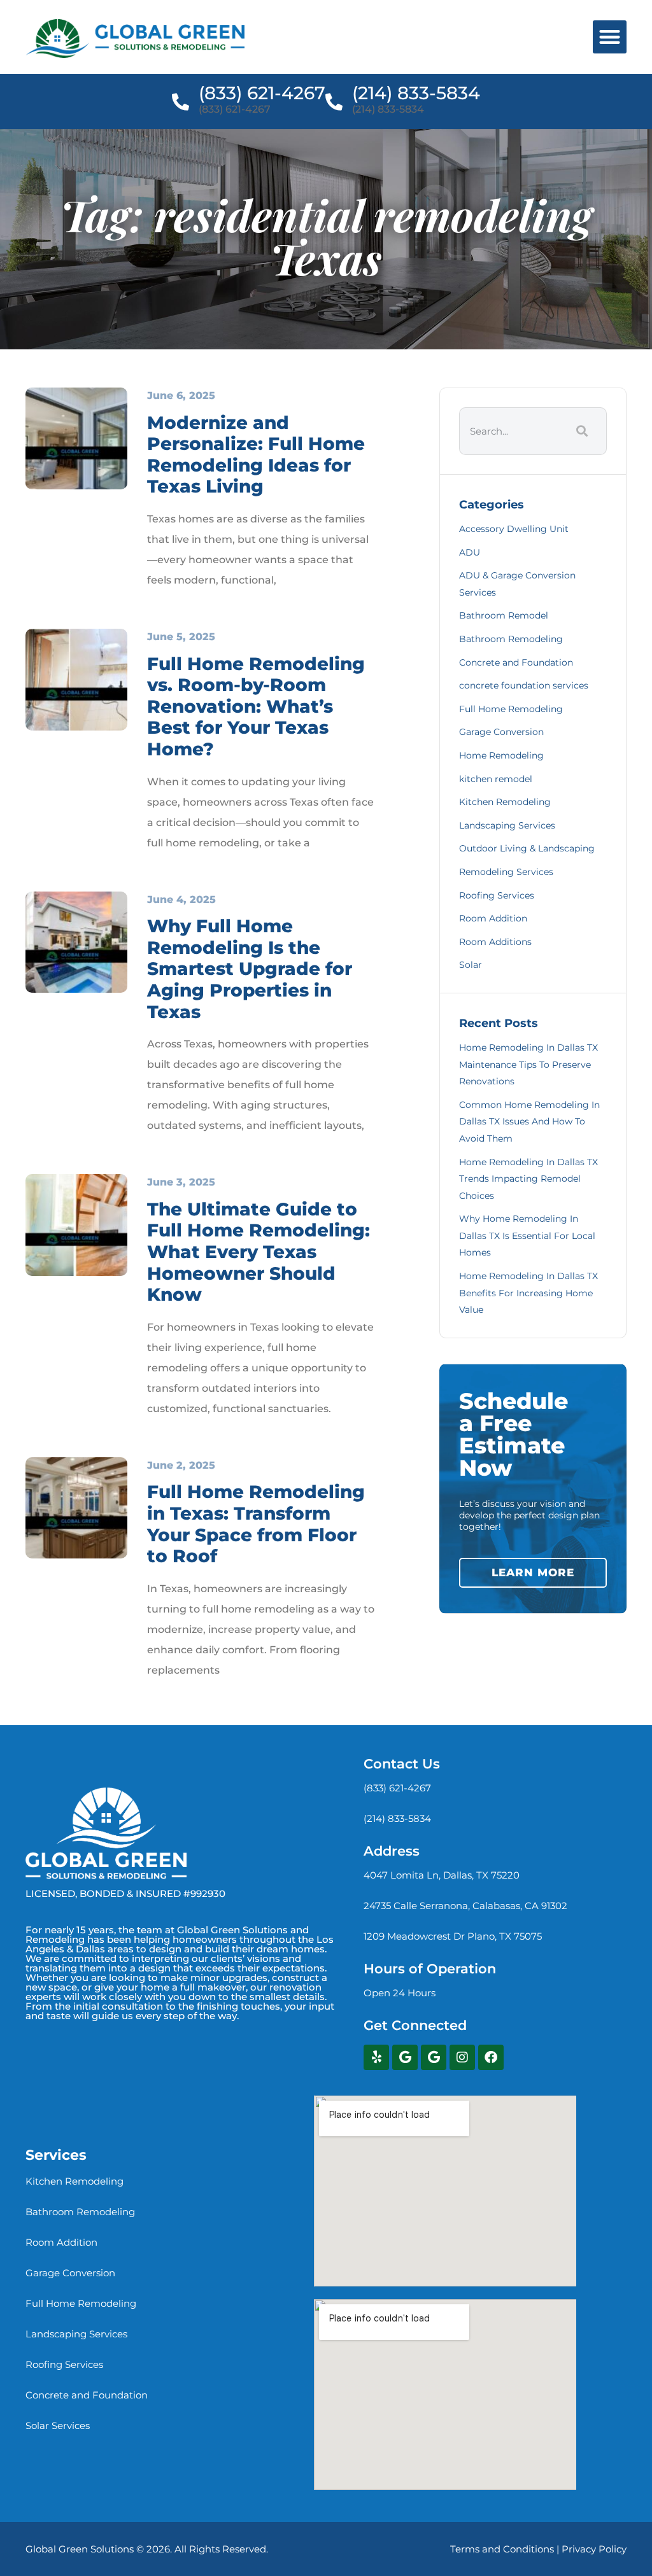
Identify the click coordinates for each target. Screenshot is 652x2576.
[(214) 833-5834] (334, 101)
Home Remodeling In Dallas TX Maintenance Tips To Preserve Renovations (528, 1064)
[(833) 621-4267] (181, 101)
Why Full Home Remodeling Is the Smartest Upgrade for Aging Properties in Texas (250, 969)
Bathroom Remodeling (511, 639)
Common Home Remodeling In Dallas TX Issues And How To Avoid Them (529, 1122)
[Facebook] (491, 2057)
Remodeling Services (506, 872)
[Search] (580, 431)
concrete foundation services (524, 685)
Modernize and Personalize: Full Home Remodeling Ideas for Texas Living (256, 455)
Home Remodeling (501, 755)
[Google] (405, 2057)
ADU (470, 552)
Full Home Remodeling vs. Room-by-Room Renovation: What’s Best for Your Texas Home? (256, 706)
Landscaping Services (507, 825)
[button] (610, 37)
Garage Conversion (501, 732)
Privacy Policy (594, 2549)
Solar (471, 965)
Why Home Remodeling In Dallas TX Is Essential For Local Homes (527, 1235)
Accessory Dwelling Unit (514, 529)
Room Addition (493, 918)
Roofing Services (497, 895)
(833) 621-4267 (262, 93)
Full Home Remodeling (511, 709)
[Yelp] (376, 2057)
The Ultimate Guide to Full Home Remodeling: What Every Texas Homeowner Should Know (259, 1252)
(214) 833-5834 (416, 93)
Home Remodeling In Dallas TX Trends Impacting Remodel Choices (528, 1179)
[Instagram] (462, 2057)
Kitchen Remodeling (505, 802)
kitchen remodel (496, 779)
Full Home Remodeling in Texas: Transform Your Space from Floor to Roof (256, 1524)
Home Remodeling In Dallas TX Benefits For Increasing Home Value (528, 1293)
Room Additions (495, 942)
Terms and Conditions (502, 2549)
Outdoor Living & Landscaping (527, 848)
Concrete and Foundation (516, 662)
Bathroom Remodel (504, 615)
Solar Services (58, 2425)
